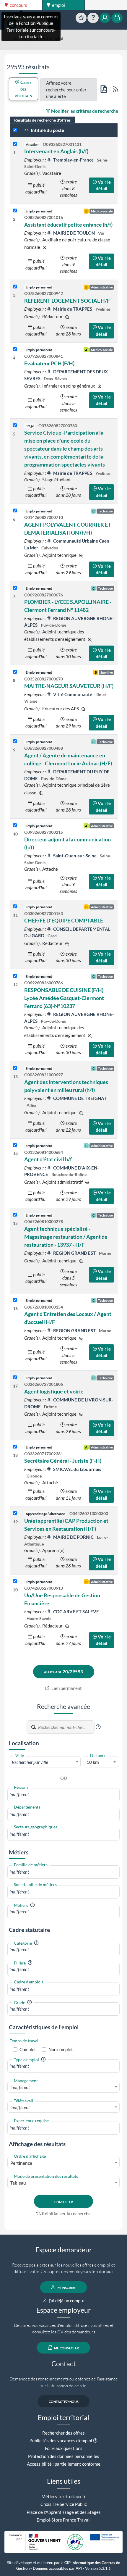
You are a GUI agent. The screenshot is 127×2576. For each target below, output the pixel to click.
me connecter (66, 2348)
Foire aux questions (64, 2448)
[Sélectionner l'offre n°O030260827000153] (15, 907)
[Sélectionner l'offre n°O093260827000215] (15, 826)
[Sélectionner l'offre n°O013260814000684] (15, 1145)
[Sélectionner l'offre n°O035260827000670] (15, 672)
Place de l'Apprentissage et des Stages (64, 2512)
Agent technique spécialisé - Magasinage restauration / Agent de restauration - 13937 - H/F (66, 1237)
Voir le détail (103, 185)
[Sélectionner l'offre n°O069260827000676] (15, 588)
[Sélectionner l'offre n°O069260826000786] (15, 976)
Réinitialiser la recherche (66, 2214)
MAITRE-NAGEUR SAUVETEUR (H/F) (69, 686)
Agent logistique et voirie (54, 1391)
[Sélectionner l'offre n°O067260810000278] (15, 1215)
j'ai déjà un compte (66, 2301)
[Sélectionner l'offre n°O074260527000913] (15, 1581)
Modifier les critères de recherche (84, 111)
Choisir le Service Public (64, 2504)
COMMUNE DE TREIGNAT (79, 1098)
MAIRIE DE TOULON (74, 233)
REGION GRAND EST (74, 1253)
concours (18, 5)
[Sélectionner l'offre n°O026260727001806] (15, 1378)
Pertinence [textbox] (21, 2163)
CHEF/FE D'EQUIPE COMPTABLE (64, 920)
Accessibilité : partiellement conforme (64, 2464)
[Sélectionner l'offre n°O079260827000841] (15, 350)
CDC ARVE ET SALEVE (76, 1612)
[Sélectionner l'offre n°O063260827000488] (15, 742)
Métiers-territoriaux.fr (63, 2496)
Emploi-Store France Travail (64, 2520)
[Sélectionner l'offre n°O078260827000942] (15, 287)
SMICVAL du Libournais (77, 1469)
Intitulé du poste (47, 130)
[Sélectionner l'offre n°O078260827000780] (15, 426)
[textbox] (45, 1762)
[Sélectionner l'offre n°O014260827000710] (15, 511)
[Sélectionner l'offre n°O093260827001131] (15, 144)
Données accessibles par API (57, 2568)
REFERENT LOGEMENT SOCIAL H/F (67, 301)
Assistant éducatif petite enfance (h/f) (68, 225)
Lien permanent (66, 1688)
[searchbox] (63, 1795)
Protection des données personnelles (64, 2456)
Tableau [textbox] (18, 2183)
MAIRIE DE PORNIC (73, 1537)
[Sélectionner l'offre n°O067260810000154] (15, 1300)
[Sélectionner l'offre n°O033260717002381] (15, 1447)
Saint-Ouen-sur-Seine (75, 856)
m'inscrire (66, 2287)
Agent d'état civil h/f (48, 1159)
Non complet (61, 2049)
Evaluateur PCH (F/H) (49, 363)
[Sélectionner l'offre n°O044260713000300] (15, 1513)
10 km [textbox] (93, 1762)
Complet (28, 2049)
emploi (58, 5)
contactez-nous (64, 2401)
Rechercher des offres (63, 2433)
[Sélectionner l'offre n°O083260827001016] (15, 211)
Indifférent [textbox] (20, 2087)
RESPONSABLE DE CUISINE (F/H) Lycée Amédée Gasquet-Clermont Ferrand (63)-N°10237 (64, 998)
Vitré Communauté (73, 694)
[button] (98, 1727)
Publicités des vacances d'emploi (61, 2440)
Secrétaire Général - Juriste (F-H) (63, 1461)
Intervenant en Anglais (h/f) (56, 151)
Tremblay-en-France (73, 160)
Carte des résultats (23, 89)
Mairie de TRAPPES (73, 309)
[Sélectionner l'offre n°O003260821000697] (15, 1068)
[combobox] (45, 1762)
